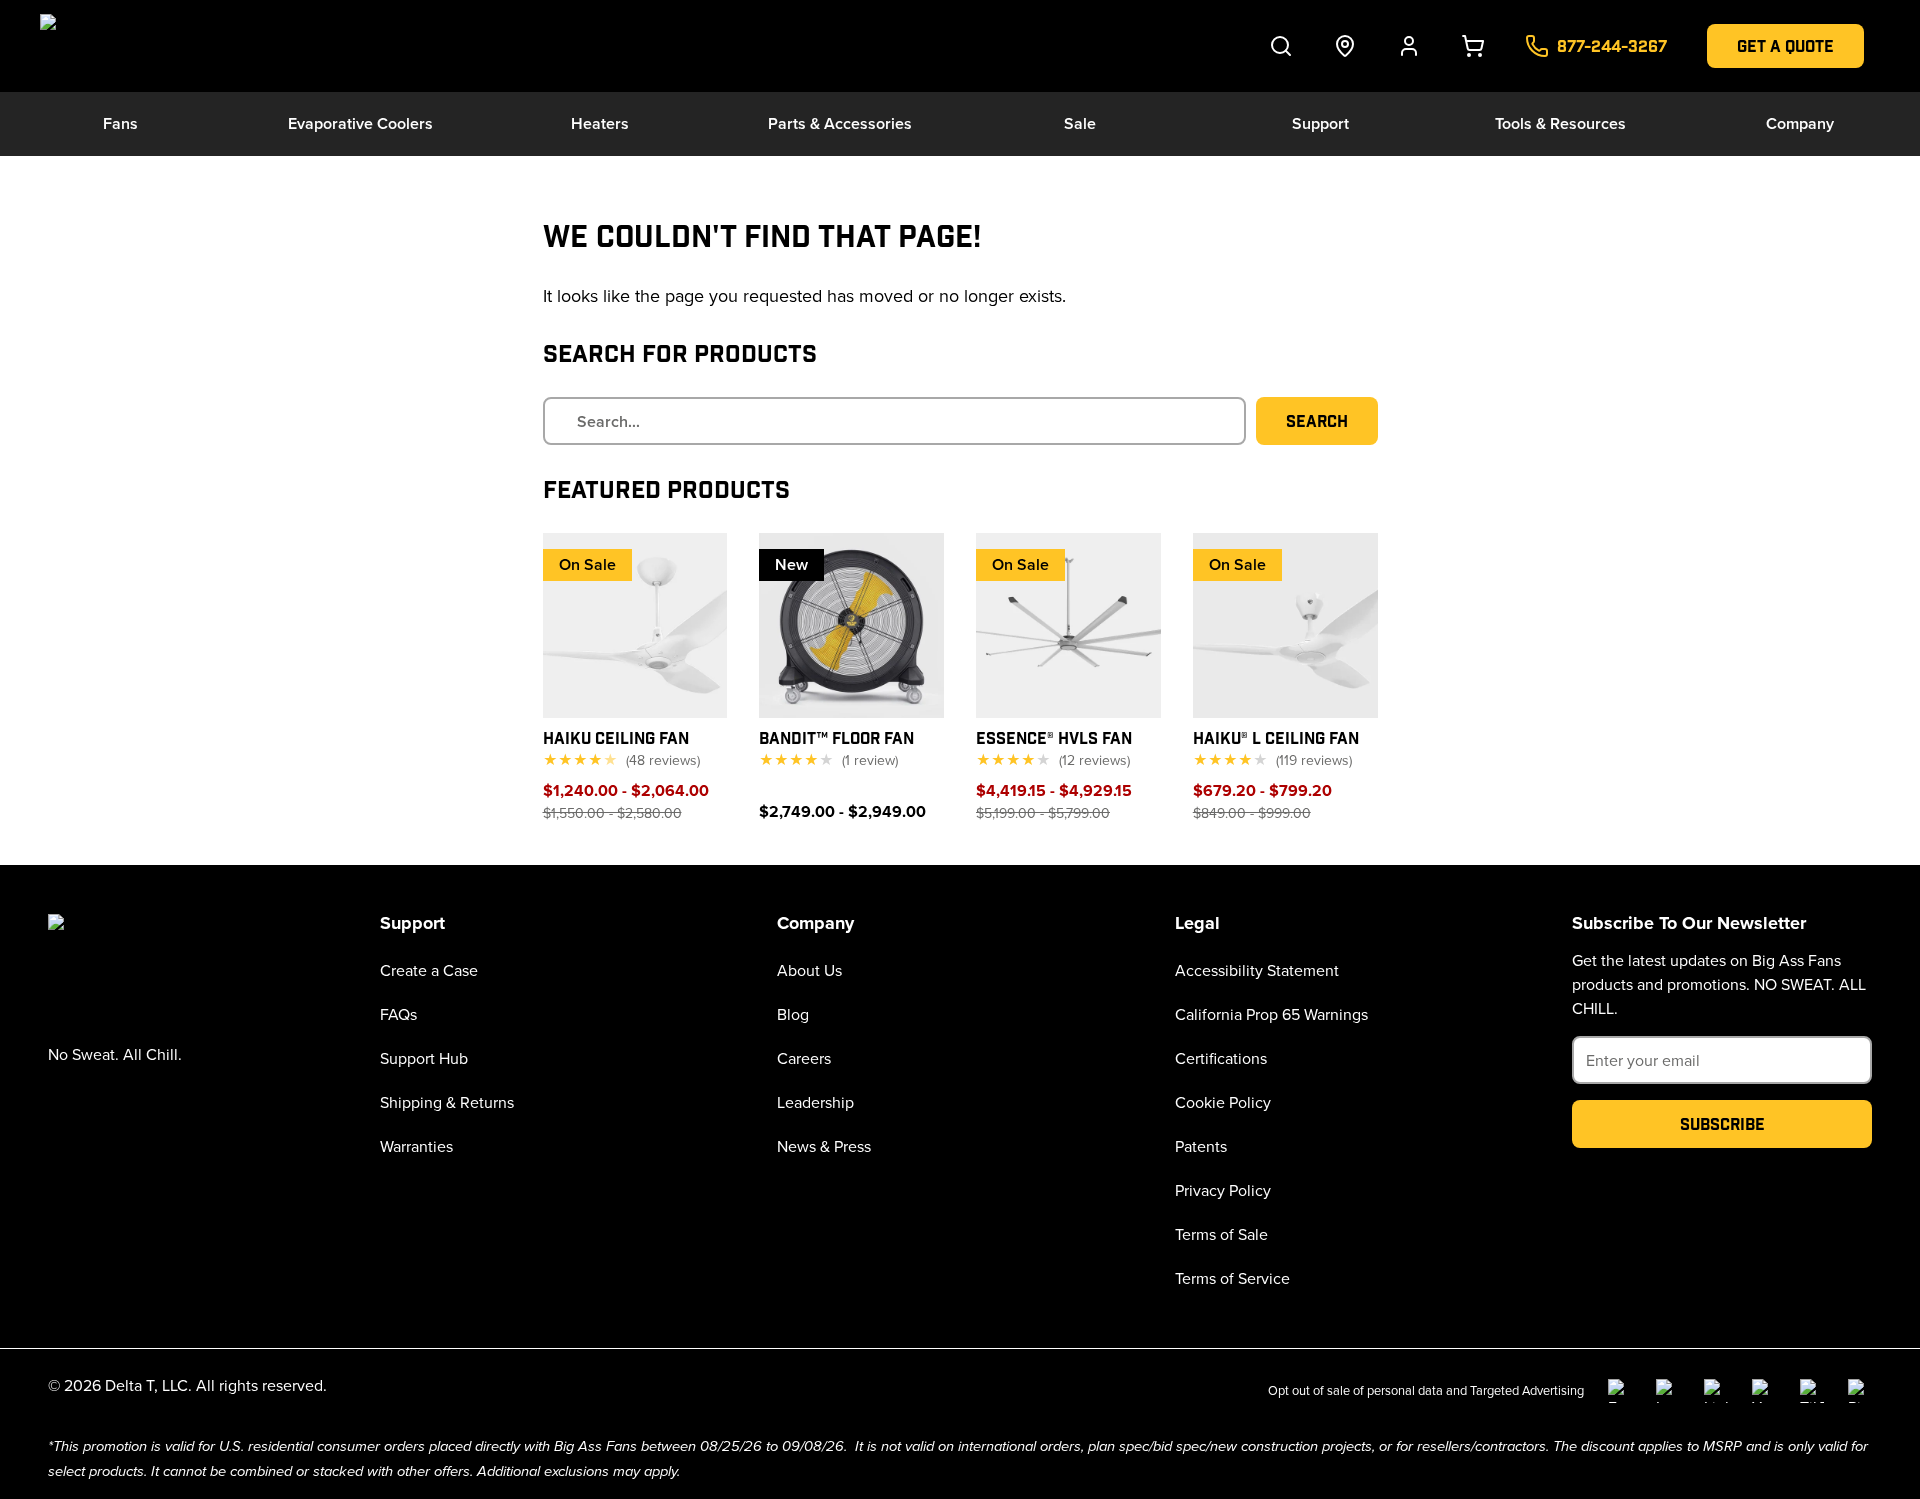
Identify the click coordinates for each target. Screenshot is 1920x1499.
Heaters (600, 123)
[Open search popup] (1281, 46)
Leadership (815, 1102)
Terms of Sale (1221, 1234)
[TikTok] (1812, 1391)
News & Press (824, 1146)
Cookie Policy (1223, 1102)
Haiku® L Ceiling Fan (1276, 737)
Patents (1201, 1146)
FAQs (398, 1014)
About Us (809, 970)
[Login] (1409, 46)
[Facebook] (1620, 1391)
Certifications (1221, 1058)
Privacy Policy (1223, 1190)
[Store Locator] (1345, 46)
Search (1317, 420)
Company (1800, 123)
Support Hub (424, 1058)
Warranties (416, 1146)
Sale (1080, 123)
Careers (804, 1058)
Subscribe (1722, 1123)
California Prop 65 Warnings (1271, 1014)
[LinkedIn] (1716, 1391)
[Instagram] (1668, 1391)
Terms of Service (1232, 1278)
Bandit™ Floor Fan (836, 737)
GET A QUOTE (1785, 45)
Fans (120, 123)
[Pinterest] (1860, 1391)
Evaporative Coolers (360, 123)
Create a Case (429, 970)
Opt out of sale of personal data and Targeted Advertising (1426, 1390)
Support (1320, 123)
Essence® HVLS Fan (1054, 737)
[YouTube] (1764, 1391)
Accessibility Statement (1257, 970)
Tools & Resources (1560, 123)
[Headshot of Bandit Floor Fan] (851, 625)
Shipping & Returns (447, 1102)
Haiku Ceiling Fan (616, 737)
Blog (793, 1014)
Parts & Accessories (840, 123)
